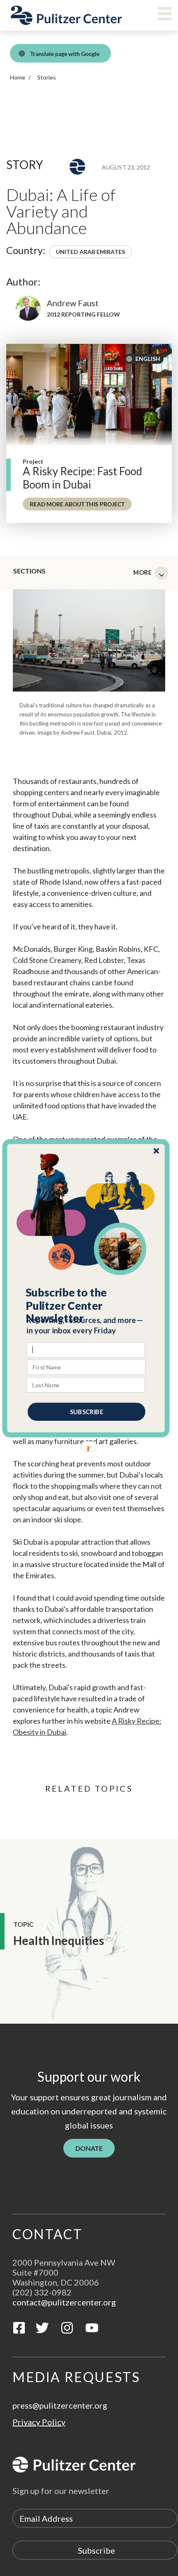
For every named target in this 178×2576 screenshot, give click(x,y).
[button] (86, 1305)
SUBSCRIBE (87, 1411)
